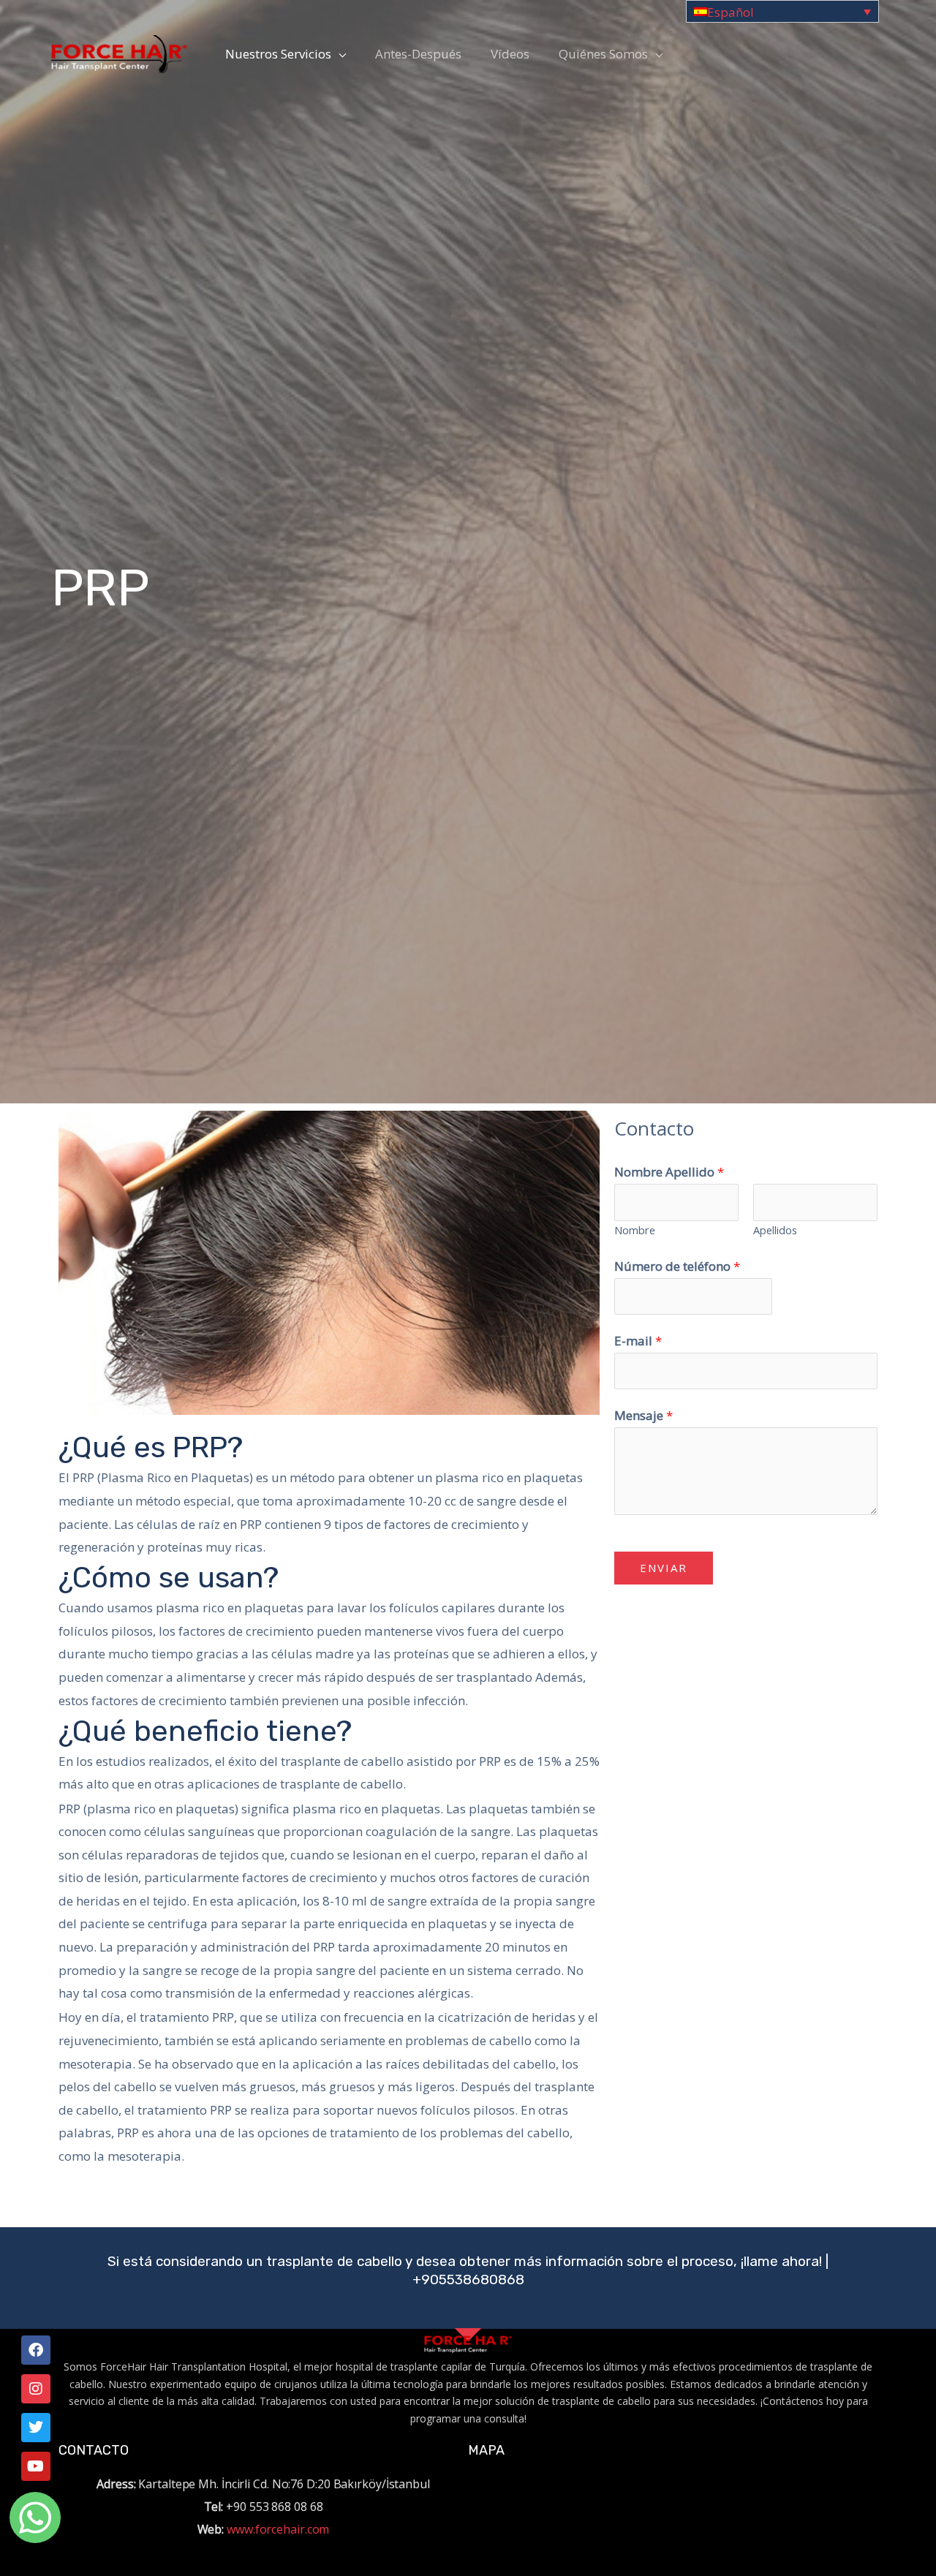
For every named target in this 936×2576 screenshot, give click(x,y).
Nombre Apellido (669, 1172)
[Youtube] (36, 2466)
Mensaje (643, 1415)
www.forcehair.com (278, 2529)
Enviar (664, 1568)
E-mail (638, 1341)
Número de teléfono (677, 1266)
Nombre (635, 1230)
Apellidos (775, 1230)
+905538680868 (468, 2280)
